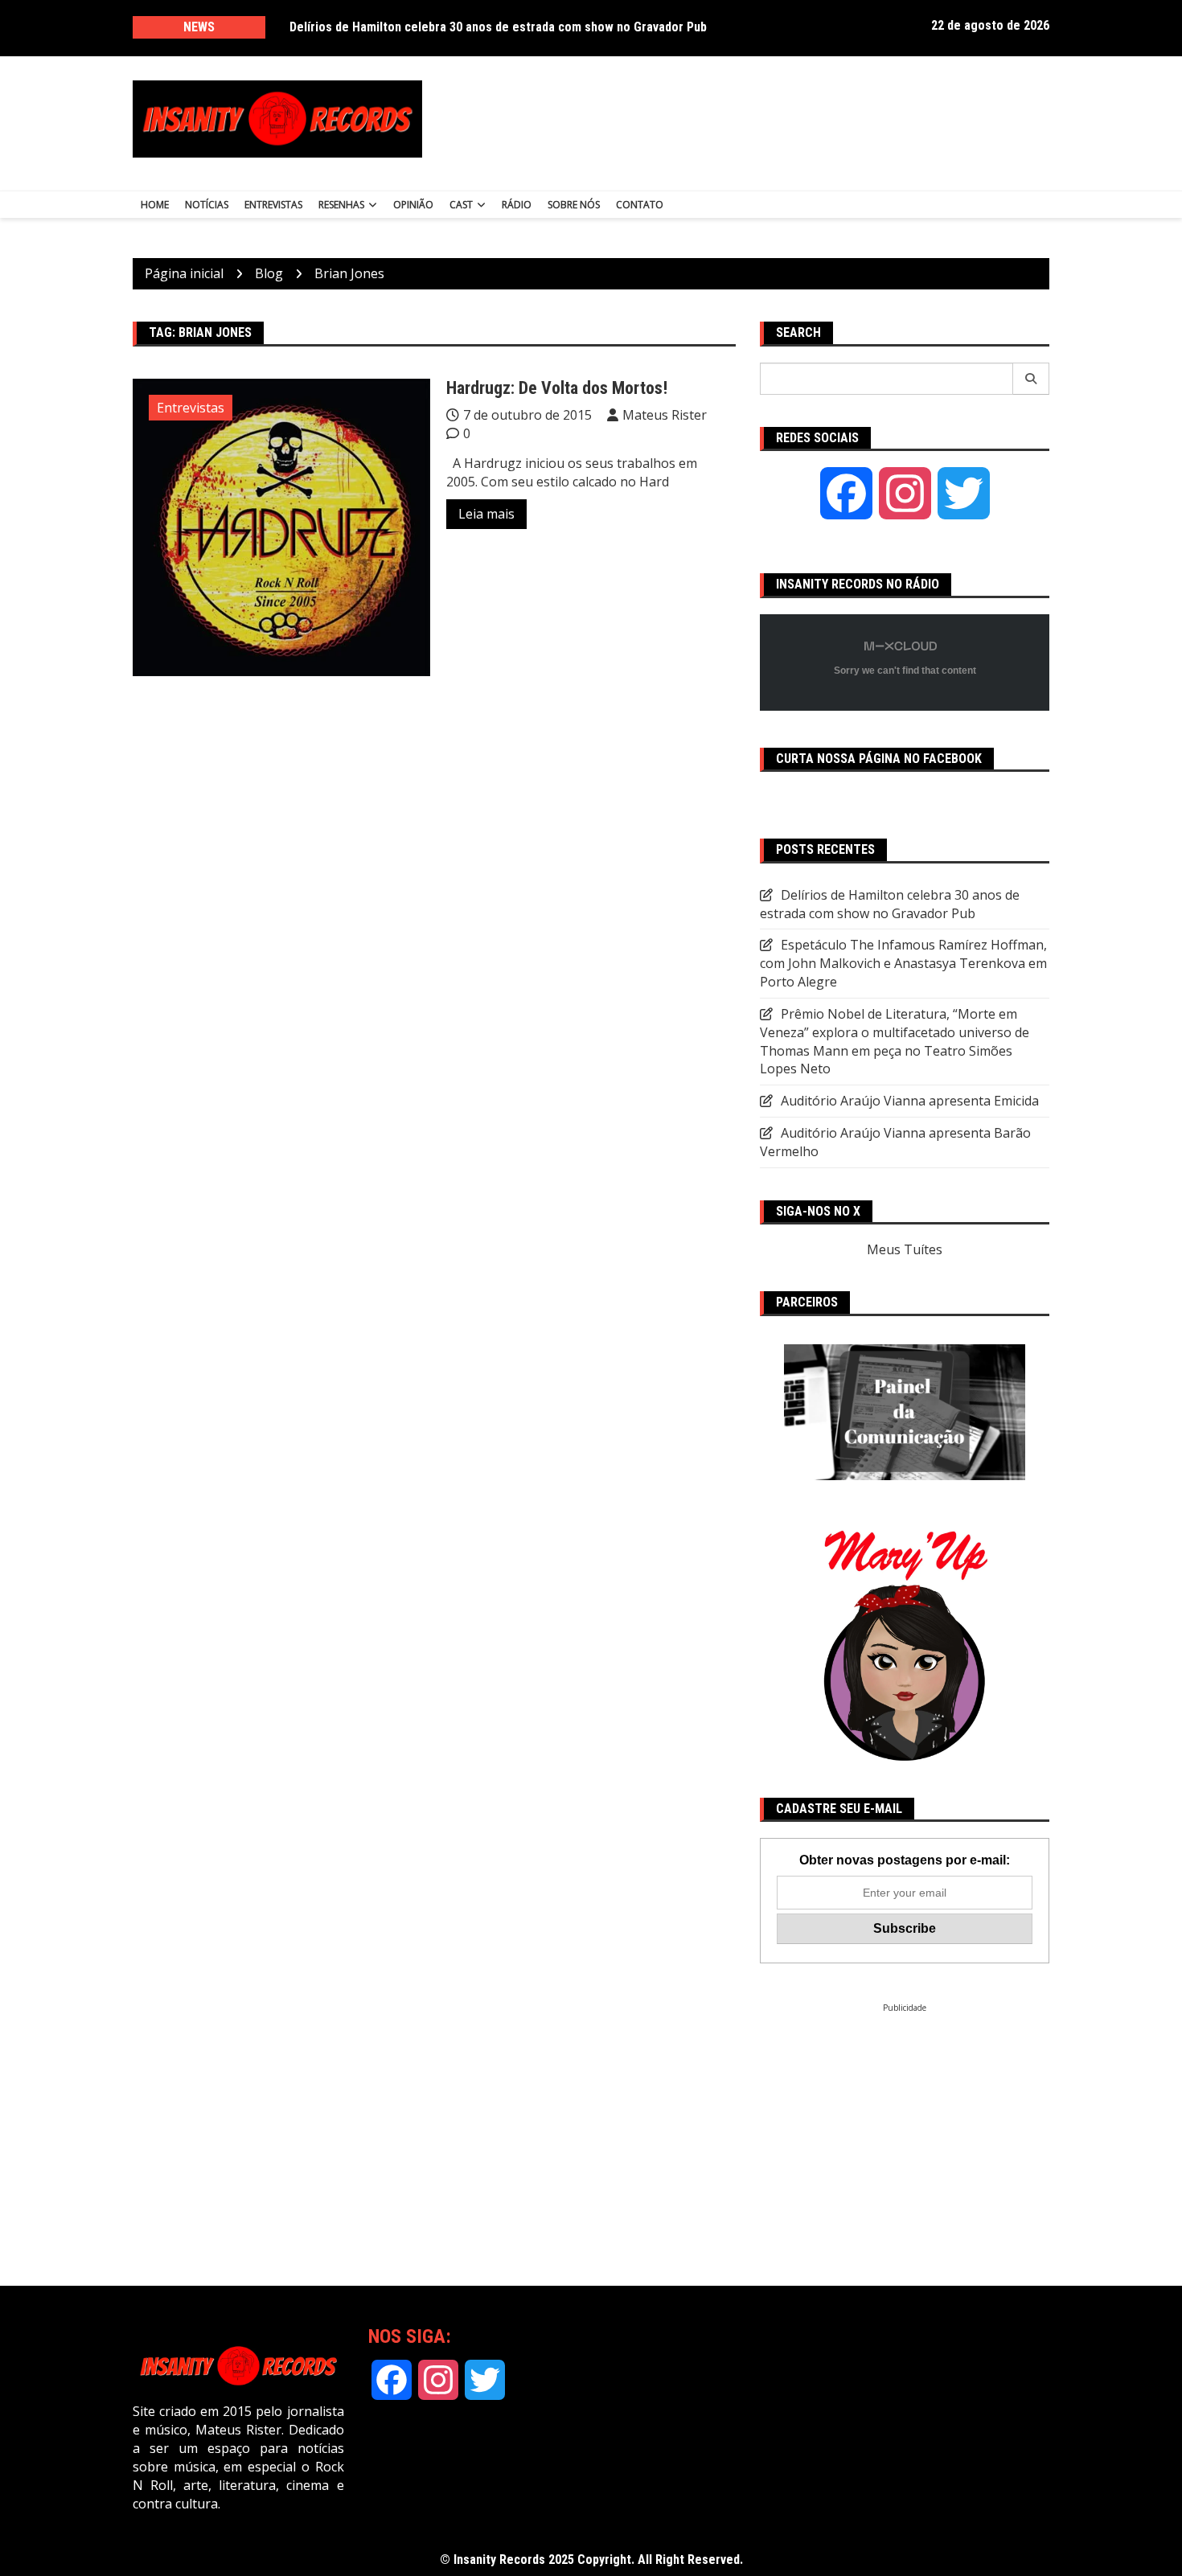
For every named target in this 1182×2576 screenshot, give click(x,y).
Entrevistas (273, 205)
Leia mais (486, 514)
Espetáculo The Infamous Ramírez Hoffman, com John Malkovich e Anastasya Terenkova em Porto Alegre (903, 963)
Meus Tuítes (905, 1249)
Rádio (517, 205)
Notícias (207, 205)
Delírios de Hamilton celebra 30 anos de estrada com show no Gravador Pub (498, 27)
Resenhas (341, 205)
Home (155, 205)
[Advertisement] (750, 119)
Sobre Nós (574, 205)
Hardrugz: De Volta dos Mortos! (557, 388)
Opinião (413, 205)
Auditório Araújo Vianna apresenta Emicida (910, 1101)
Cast (461, 205)
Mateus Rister (665, 415)
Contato (640, 205)
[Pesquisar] (1031, 379)
